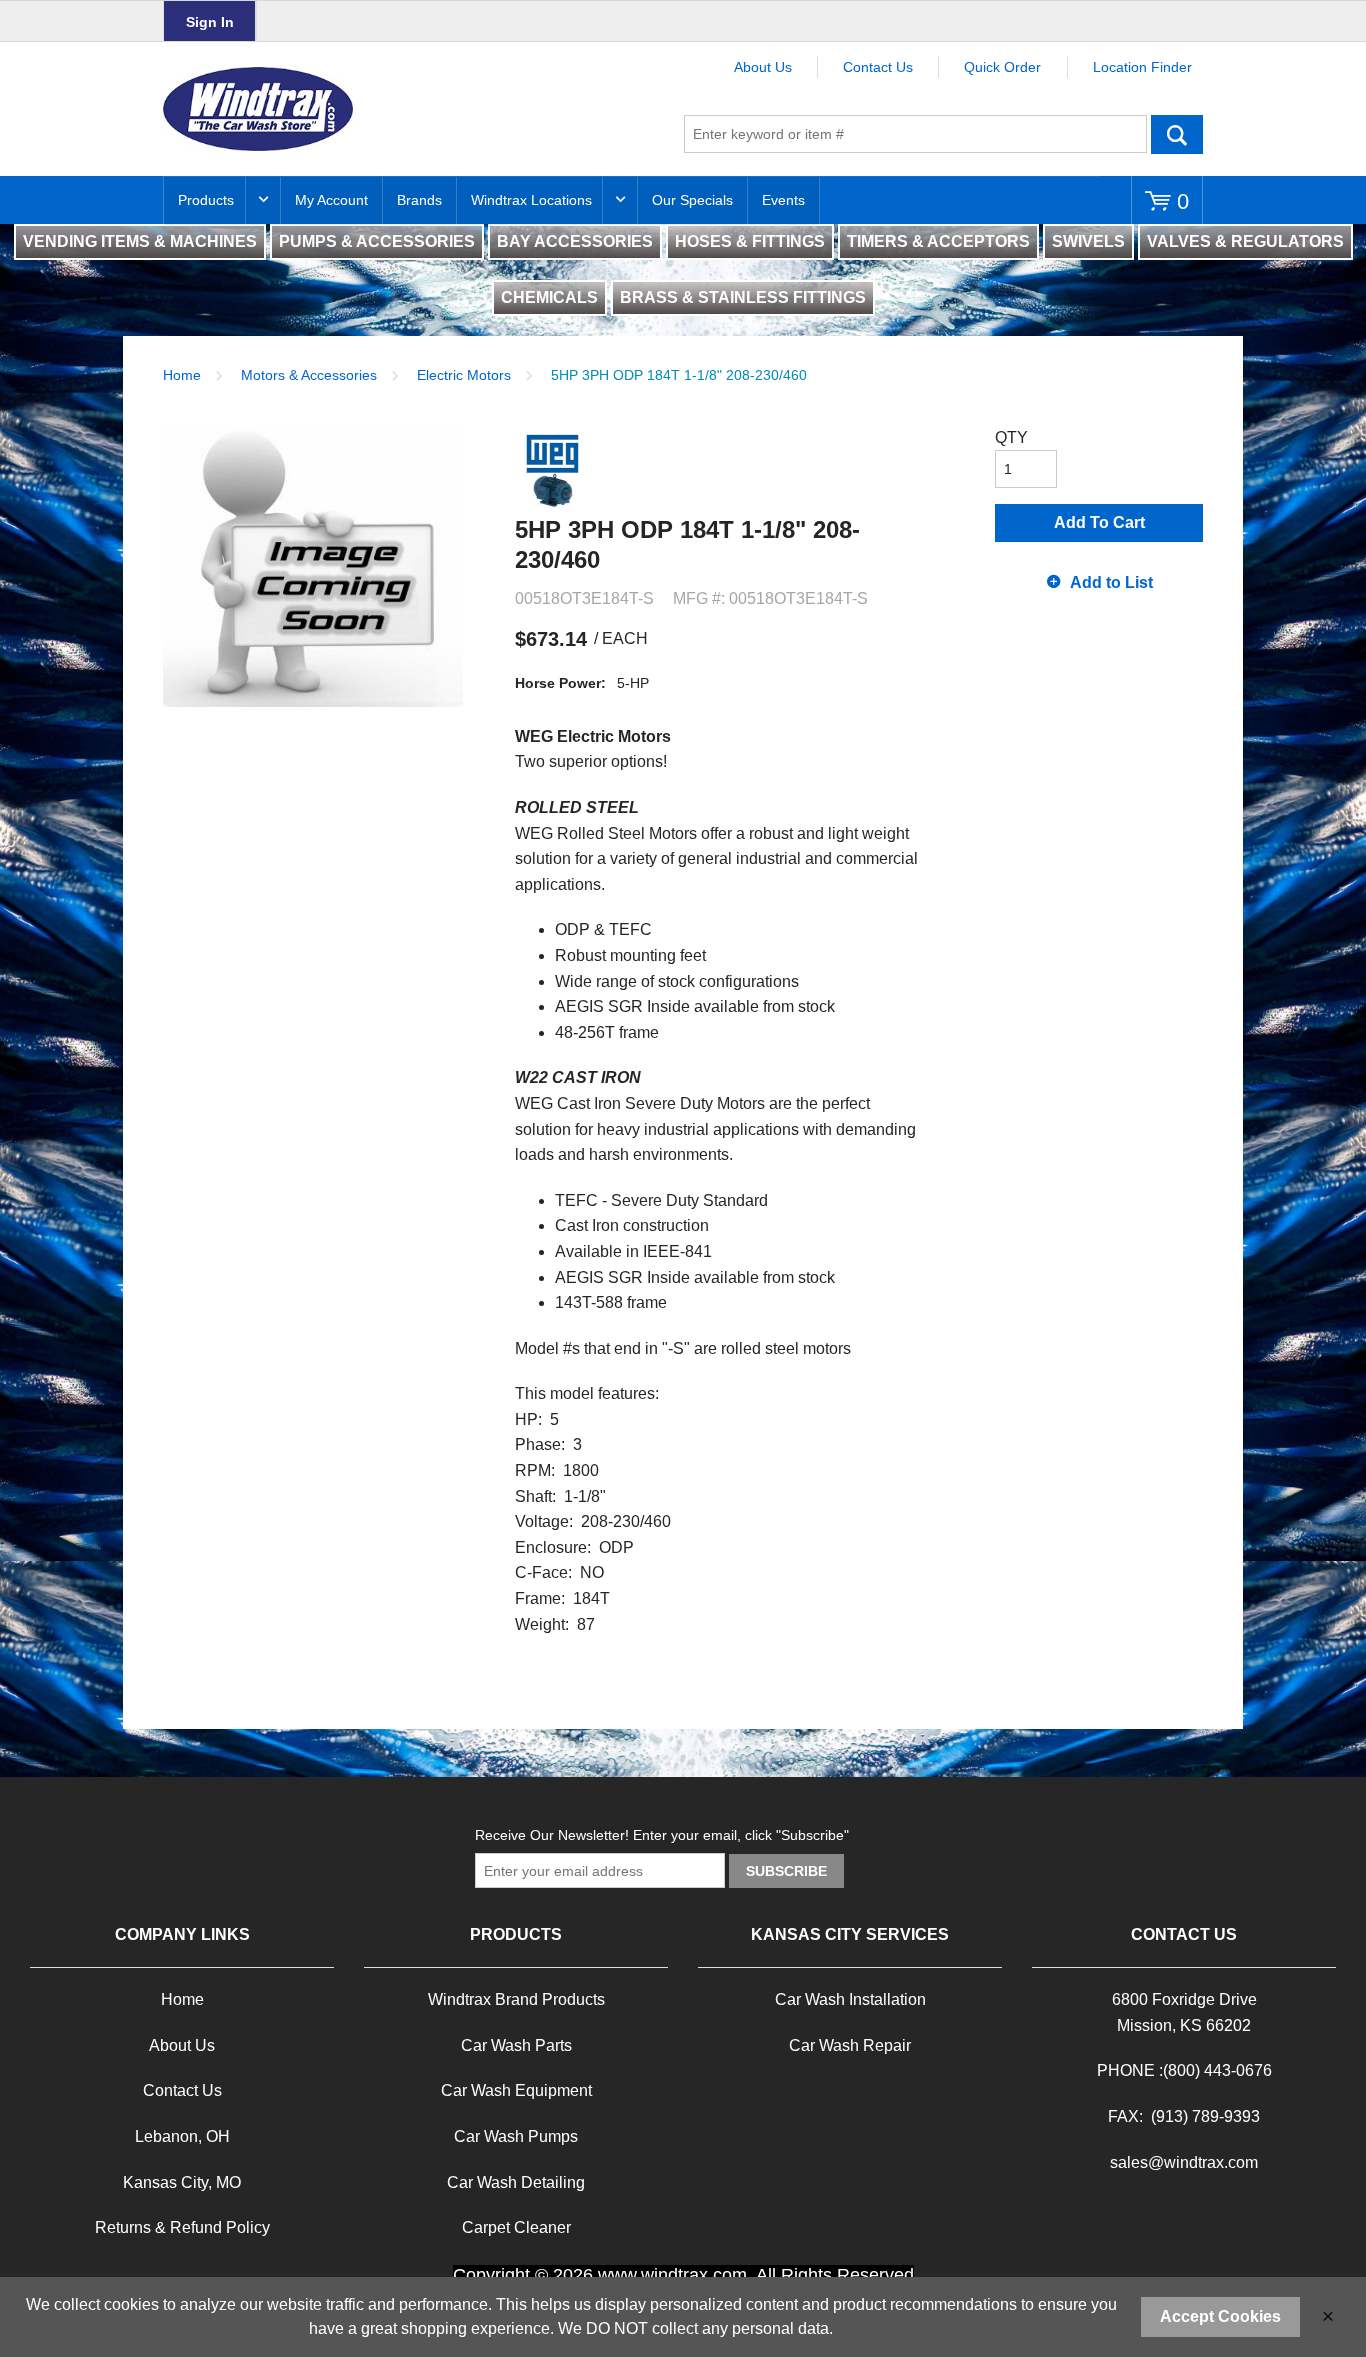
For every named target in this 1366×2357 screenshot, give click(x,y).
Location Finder (1142, 67)
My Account (331, 200)
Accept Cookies (1220, 2316)
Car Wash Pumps (516, 2136)
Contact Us (878, 67)
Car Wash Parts (516, 2045)
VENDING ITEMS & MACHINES (140, 241)
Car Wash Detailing (516, 2182)
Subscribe (786, 1871)
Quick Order (1002, 67)
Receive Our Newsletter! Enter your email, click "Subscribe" (662, 1835)
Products (206, 200)
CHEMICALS (549, 297)
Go (1177, 134)
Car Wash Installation (850, 1999)
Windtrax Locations (531, 200)
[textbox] (915, 134)
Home (182, 375)
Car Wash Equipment (516, 2090)
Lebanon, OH (182, 2136)
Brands (419, 200)
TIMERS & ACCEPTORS (938, 241)
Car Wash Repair (850, 2045)
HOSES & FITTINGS (750, 241)
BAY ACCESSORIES (575, 241)
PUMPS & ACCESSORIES (377, 241)
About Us (763, 67)
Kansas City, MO (182, 2182)
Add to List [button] (1111, 582)
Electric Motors (464, 375)
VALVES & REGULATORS (1245, 241)
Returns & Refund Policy (182, 2227)
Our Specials (692, 200)
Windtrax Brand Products (516, 1999)
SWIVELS (1088, 241)
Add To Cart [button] (1099, 522)
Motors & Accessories (309, 375)
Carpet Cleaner (516, 2227)
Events (783, 200)
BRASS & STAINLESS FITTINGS (743, 297)
